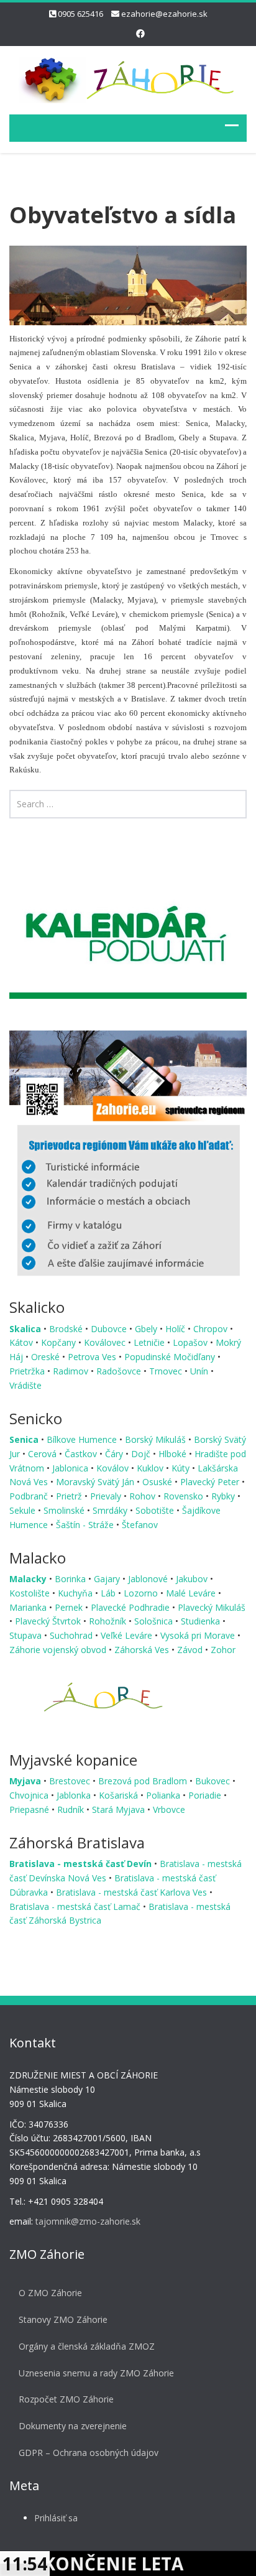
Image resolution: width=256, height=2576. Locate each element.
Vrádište (25, 1385)
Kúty (182, 1468)
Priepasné (30, 1809)
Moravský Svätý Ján (96, 1482)
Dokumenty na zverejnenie (73, 2426)
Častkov (82, 1454)
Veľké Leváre (128, 1635)
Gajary (108, 1579)
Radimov (72, 1371)
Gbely (147, 1329)
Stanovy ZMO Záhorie (63, 2319)
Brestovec (71, 1781)
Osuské (158, 1482)
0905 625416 (80, 14)
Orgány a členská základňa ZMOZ (87, 2346)
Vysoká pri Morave (199, 1635)
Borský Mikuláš (157, 1439)
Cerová (43, 1454)
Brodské (67, 1329)
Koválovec (106, 1342)
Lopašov (191, 1342)
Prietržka (28, 1371)
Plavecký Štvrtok (49, 1621)
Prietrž (70, 1496)
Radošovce (120, 1371)
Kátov (22, 1342)
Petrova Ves (93, 1357)
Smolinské (65, 1510)
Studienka (202, 1621)
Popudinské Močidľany (171, 1357)
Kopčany (60, 1342)
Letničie (150, 1342)
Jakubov (193, 1579)
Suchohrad (72, 1635)
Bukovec (214, 1781)
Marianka (29, 1607)
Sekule (24, 1510)
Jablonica (71, 1468)
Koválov (114, 1468)
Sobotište (156, 1510)
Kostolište (31, 1593)
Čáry (115, 1454)
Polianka (164, 1795)
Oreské (47, 1357)
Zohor (223, 1650)
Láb (109, 1593)
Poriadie (206, 1795)
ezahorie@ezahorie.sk (164, 14)
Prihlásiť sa (56, 2518)
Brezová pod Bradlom (144, 1781)
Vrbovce (169, 1809)
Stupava (27, 1635)
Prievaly (107, 1496)
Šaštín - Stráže (86, 1525)
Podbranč (30, 1496)
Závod (191, 1650)
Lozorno (142, 1593)
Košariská (120, 1795)
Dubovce (110, 1329)
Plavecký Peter (211, 1482)
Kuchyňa (76, 1593)
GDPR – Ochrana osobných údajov (89, 2453)
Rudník (72, 1809)
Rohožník (109, 1621)
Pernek (70, 1607)
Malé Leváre (192, 1593)
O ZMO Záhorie (50, 2293)
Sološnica (155, 1621)
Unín (200, 1371)
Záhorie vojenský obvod (59, 1650)
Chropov (212, 1329)
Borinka (71, 1579)
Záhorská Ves (143, 1650)
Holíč (176, 1329)
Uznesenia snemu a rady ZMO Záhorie (96, 2373)
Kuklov (151, 1468)
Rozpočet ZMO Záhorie (66, 2399)
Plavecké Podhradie (131, 1607)
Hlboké (174, 1454)
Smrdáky (111, 1510)
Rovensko (185, 1496)
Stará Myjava (120, 1809)
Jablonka (75, 1795)
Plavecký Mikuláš (212, 1607)
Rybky (224, 1496)
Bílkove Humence (83, 1439)
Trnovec (167, 1371)
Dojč (142, 1454)
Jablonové (149, 1579)
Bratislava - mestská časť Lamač (76, 1907)
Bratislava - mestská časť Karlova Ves (133, 1892)
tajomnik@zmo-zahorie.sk (88, 2221)
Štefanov (140, 1525)
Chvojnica (30, 1795)
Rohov (144, 1496)
